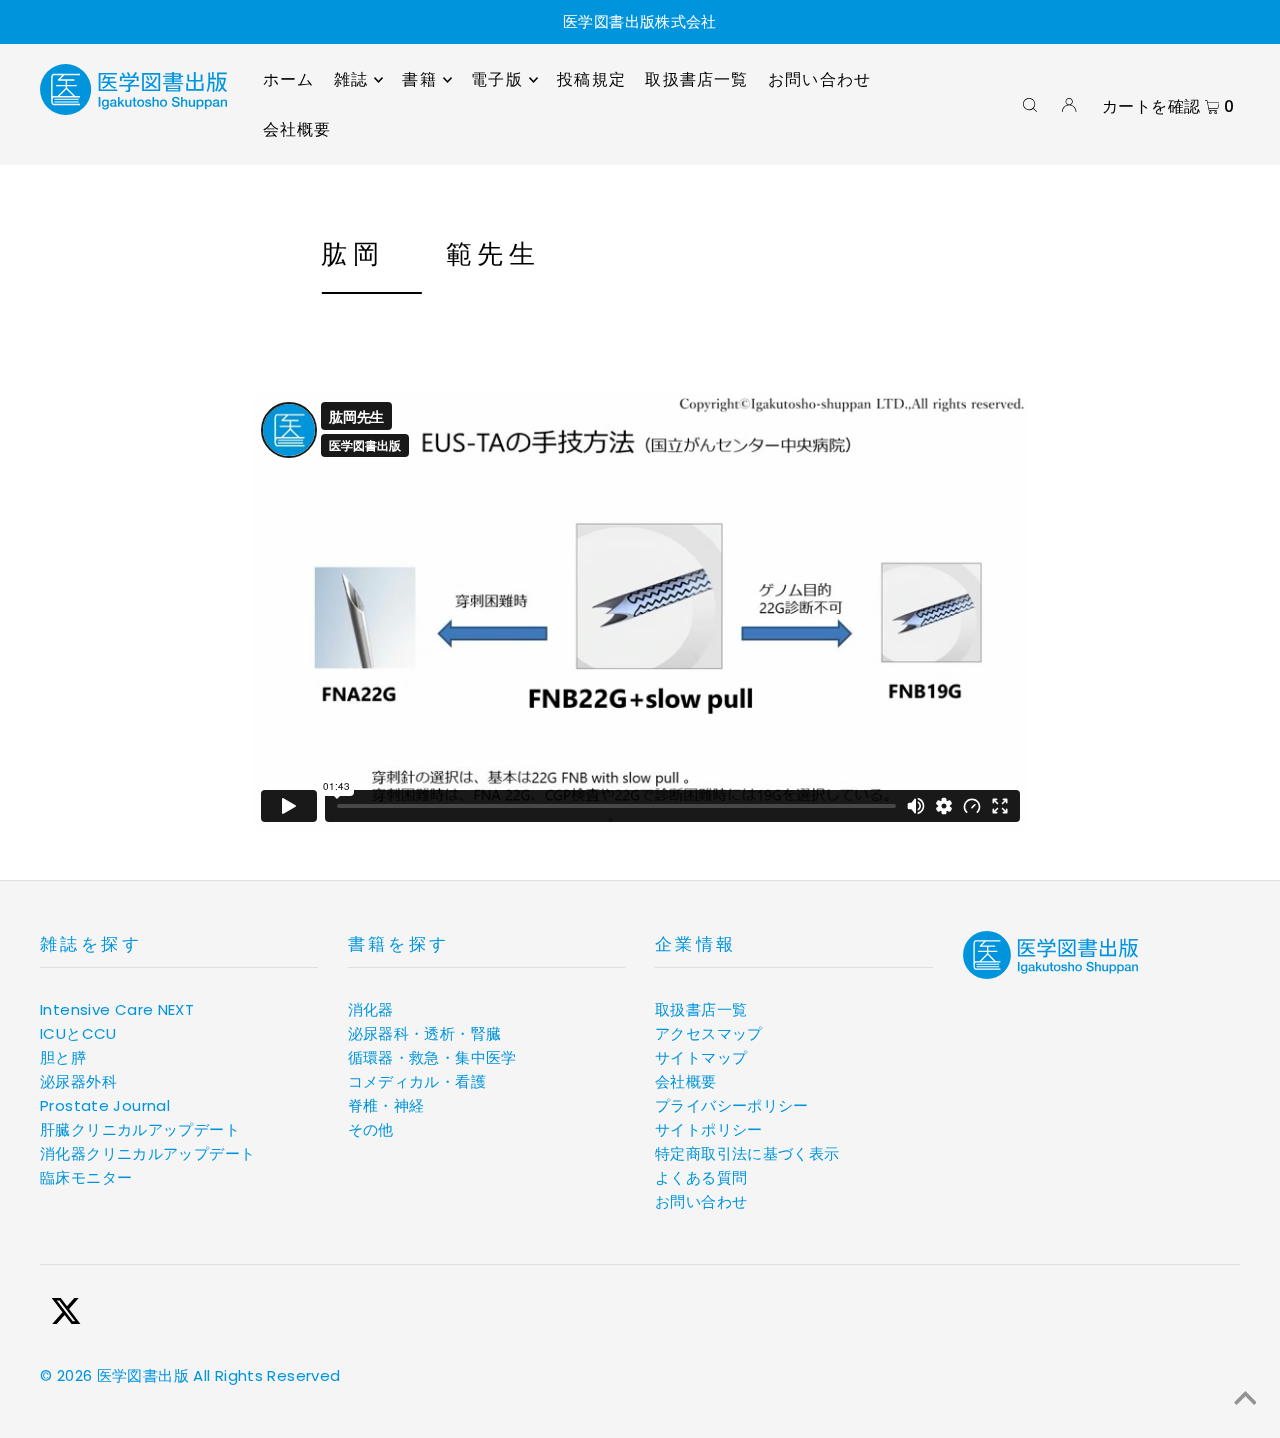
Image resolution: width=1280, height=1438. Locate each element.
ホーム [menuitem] (289, 79)
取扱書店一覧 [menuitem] (696, 79)
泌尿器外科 (78, 1081)
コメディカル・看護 (417, 1081)
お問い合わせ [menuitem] (819, 79)
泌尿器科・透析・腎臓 (425, 1033)
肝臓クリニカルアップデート (140, 1129)
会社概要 (686, 1081)
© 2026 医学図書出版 (114, 1375)
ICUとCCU (78, 1033)
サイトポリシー (709, 1129)
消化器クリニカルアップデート (147, 1153)
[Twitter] (66, 1314)
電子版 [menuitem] (497, 79)
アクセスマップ (709, 1033)
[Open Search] (1030, 105)
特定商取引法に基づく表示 (747, 1153)
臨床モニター (86, 1177)
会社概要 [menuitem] (297, 129)
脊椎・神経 (386, 1105)
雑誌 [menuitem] (351, 79)
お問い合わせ (701, 1201)
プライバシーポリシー (732, 1105)
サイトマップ (701, 1057)
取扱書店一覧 (701, 1009)
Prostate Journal (105, 1105)
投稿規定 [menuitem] (591, 79)
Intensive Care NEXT (117, 1009)
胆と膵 (63, 1057)
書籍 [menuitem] (419, 79)
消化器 (371, 1009)
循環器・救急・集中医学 (432, 1057)
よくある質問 (701, 1177)
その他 (371, 1129)
